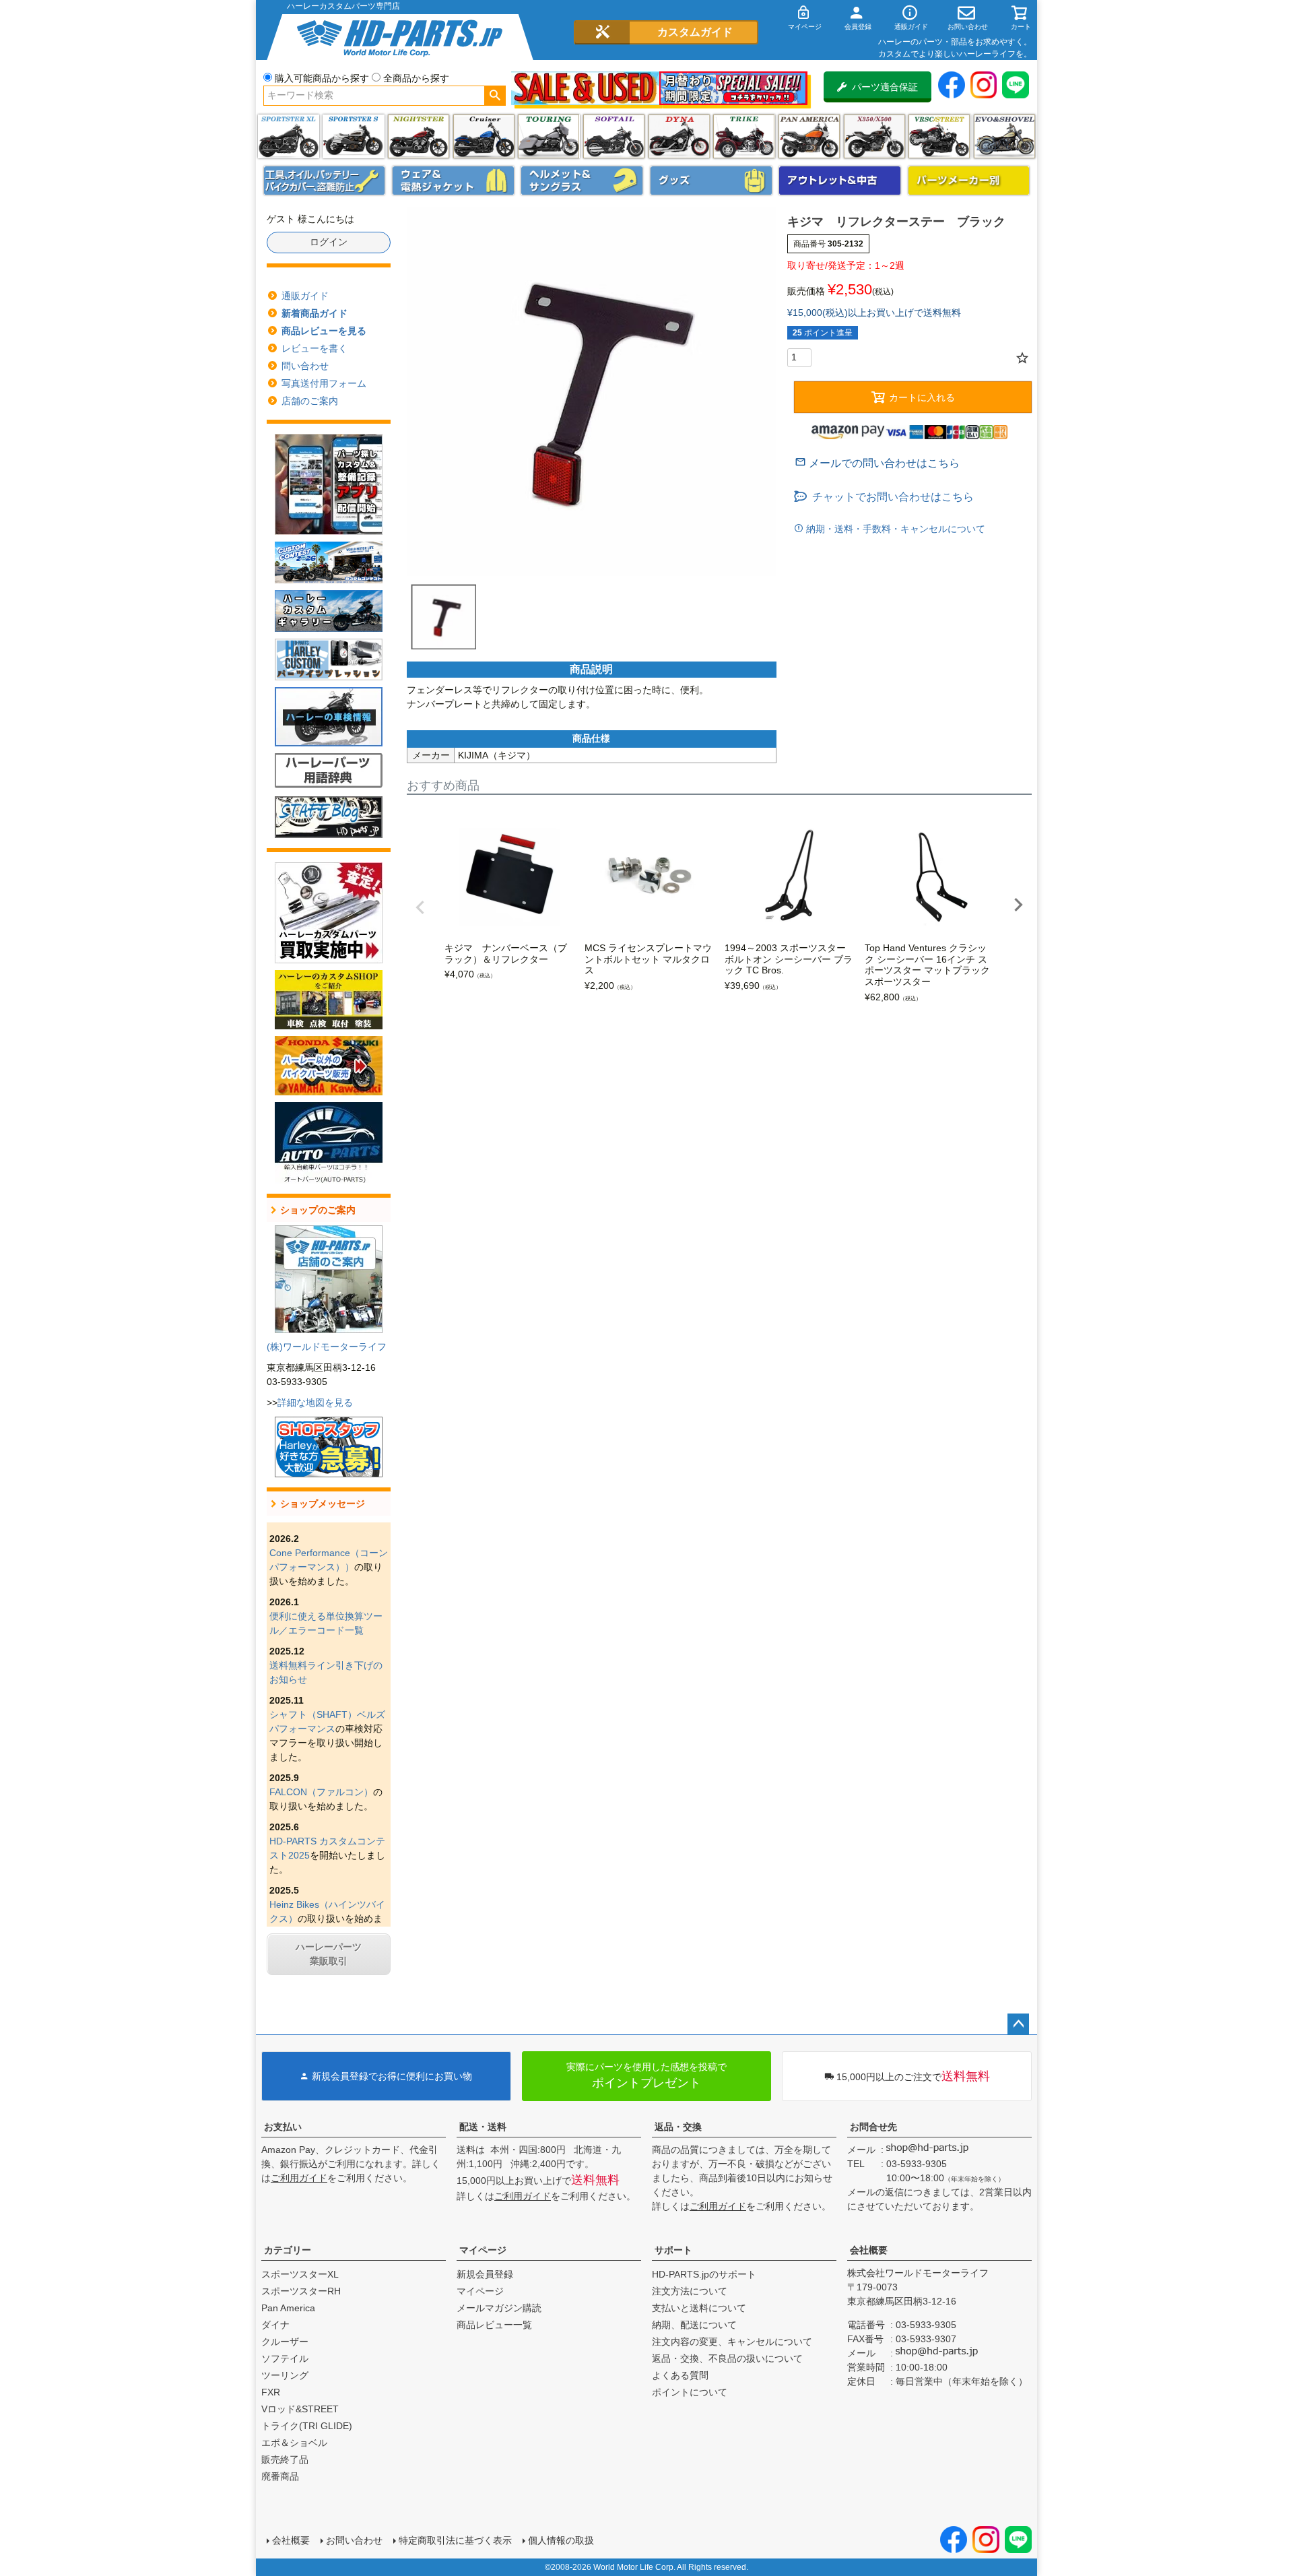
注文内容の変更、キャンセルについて (732, 2342)
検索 (495, 96)
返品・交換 (678, 2127)
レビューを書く (314, 348)
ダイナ (679, 136)
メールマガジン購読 (499, 2308)
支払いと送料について (699, 2308)
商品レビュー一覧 (494, 2325)
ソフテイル (614, 136)
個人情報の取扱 (561, 2540)
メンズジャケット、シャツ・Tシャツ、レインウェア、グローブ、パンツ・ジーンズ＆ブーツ (453, 181)
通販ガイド (305, 296)
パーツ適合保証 (885, 87)
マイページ (483, 2250)
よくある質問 (680, 2375)
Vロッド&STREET (300, 2409)
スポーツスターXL (300, 2274)
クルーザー (285, 2342)
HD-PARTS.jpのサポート (704, 2274)
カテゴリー (288, 2250)
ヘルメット (582, 181)
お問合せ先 (873, 2127)
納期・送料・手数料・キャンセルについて (894, 529)
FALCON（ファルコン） (321, 1792)
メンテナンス (325, 181)
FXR (271, 2392)
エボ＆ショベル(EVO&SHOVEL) (1004, 136)
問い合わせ (305, 366)
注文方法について (690, 2291)
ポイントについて (690, 2392)
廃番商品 (280, 2476)
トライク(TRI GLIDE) (744, 136)
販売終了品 (285, 2459)
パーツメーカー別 (969, 181)
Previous (420, 907)
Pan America (809, 136)
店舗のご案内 (310, 401)
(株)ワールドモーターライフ (327, 1347)
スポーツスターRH (301, 2291)
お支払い (283, 2127)
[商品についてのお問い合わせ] (877, 463)
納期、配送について (694, 2325)
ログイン (329, 242)
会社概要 (869, 2250)
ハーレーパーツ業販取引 (329, 1954)
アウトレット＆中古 (840, 181)
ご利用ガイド (299, 2178)
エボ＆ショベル (294, 2443)
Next (1018, 905)
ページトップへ (1018, 2024)
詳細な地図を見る (315, 1403)
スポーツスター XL (289, 136)
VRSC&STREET (939, 136)
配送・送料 (483, 2127)
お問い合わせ (354, 2540)
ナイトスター (419, 136)
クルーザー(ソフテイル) (484, 136)
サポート (673, 2250)
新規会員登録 (485, 2274)
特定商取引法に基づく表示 (455, 2540)
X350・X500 (874, 136)
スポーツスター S (353, 136)
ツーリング (549, 136)
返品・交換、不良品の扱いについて (727, 2358)
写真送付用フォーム (324, 383)
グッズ (711, 181)
